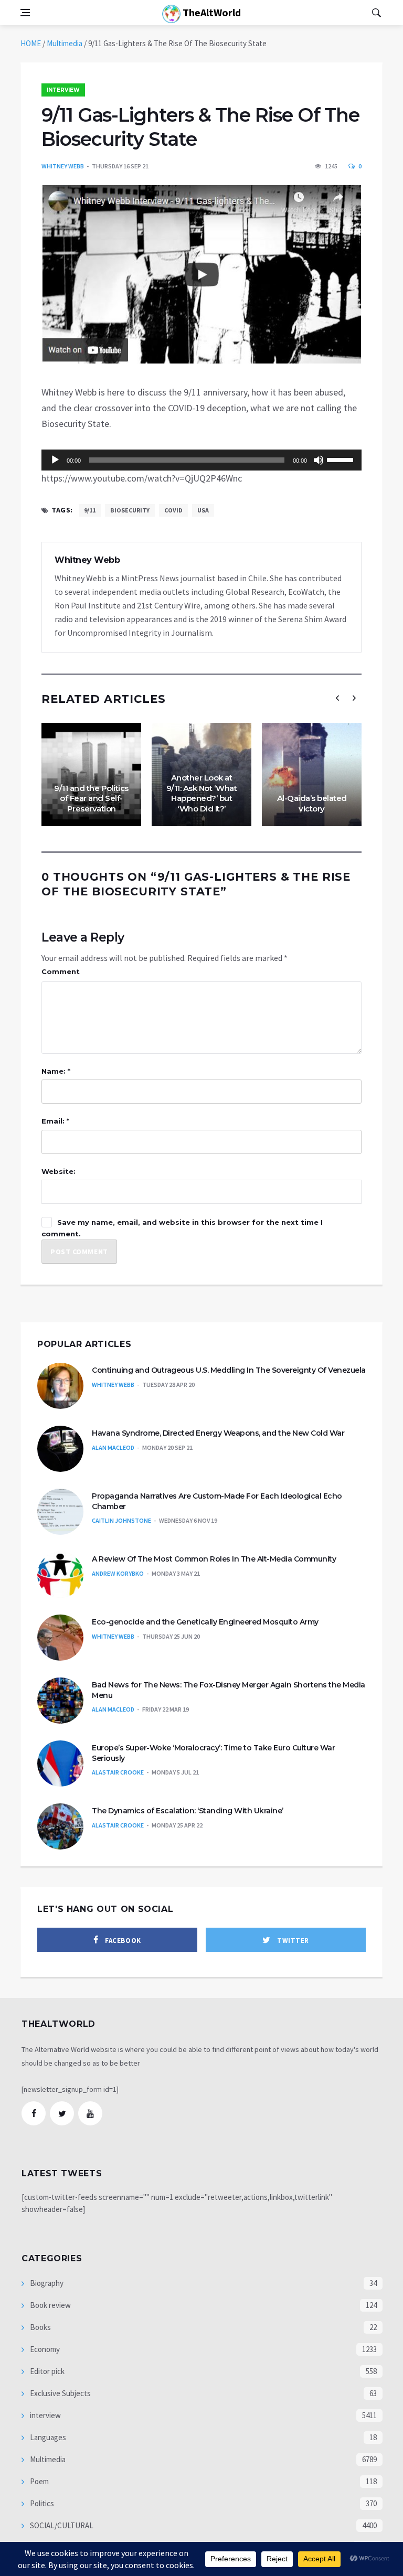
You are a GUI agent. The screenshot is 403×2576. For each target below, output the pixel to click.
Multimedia (65, 43)
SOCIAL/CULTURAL (61, 2525)
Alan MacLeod (113, 1447)
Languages (47, 2437)
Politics (41, 2503)
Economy (44, 2349)
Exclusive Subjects (60, 2393)
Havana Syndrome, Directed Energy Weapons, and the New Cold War (218, 1433)
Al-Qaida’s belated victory (312, 803)
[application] (201, 460)
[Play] (55, 460)
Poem (39, 2481)
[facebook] (34, 2113)
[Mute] (319, 460)
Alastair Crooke (118, 1772)
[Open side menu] (25, 13)
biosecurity (130, 510)
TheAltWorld (211, 12)
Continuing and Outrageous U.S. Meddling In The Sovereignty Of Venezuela (229, 1370)
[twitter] (62, 2113)
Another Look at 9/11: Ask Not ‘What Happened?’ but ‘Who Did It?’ (202, 793)
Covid (173, 510)
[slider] (342, 459)
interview (63, 90)
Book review (50, 2305)
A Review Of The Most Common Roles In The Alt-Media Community (214, 1559)
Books (40, 2327)
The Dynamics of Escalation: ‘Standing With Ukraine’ (188, 1811)
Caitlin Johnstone (121, 1520)
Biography (46, 2283)
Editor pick (46, 2371)
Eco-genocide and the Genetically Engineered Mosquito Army (205, 1622)
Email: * (55, 1121)
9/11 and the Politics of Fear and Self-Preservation (91, 798)
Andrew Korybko (118, 1573)
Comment (61, 971)
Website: (59, 1171)
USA (203, 510)
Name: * (56, 1071)
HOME (31, 43)
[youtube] (90, 2113)
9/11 (90, 510)
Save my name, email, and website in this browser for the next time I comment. (182, 1228)
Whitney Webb (63, 166)
